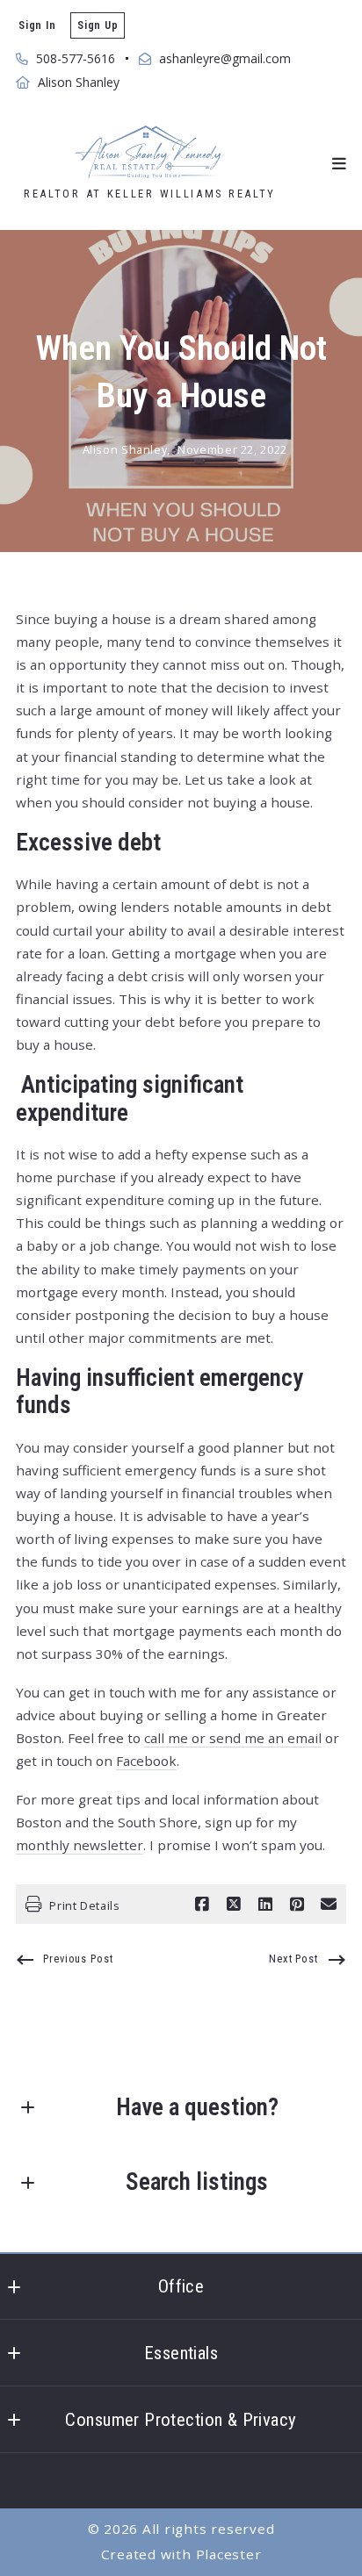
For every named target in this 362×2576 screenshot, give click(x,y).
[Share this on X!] (234, 1905)
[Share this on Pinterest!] (297, 1905)
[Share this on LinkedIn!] (265, 1905)
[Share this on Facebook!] (202, 1905)
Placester (229, 2554)
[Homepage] (149, 152)
